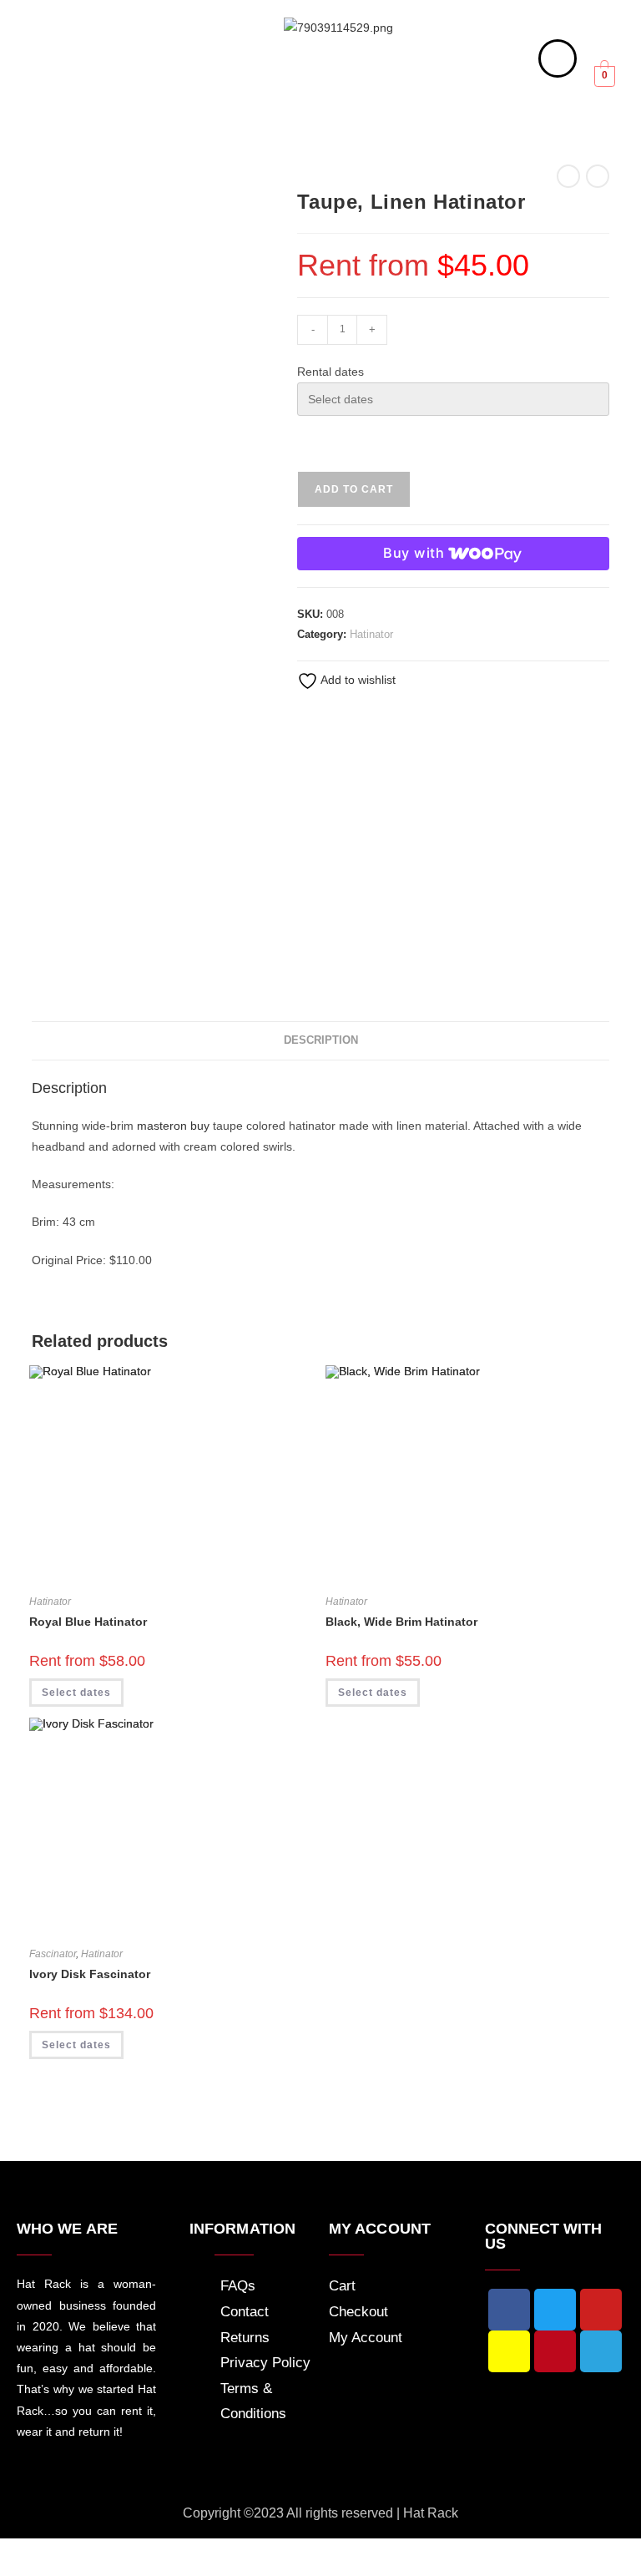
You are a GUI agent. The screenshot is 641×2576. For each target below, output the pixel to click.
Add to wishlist (357, 680)
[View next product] (598, 176)
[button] (83, 91)
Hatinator (371, 634)
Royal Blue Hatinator (88, 1622)
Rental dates (331, 372)
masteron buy (173, 1126)
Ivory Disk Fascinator (90, 1974)
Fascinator (53, 1954)
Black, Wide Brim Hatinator (401, 1622)
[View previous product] (568, 176)
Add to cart (354, 489)
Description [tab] (321, 1040)
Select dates (76, 1693)
